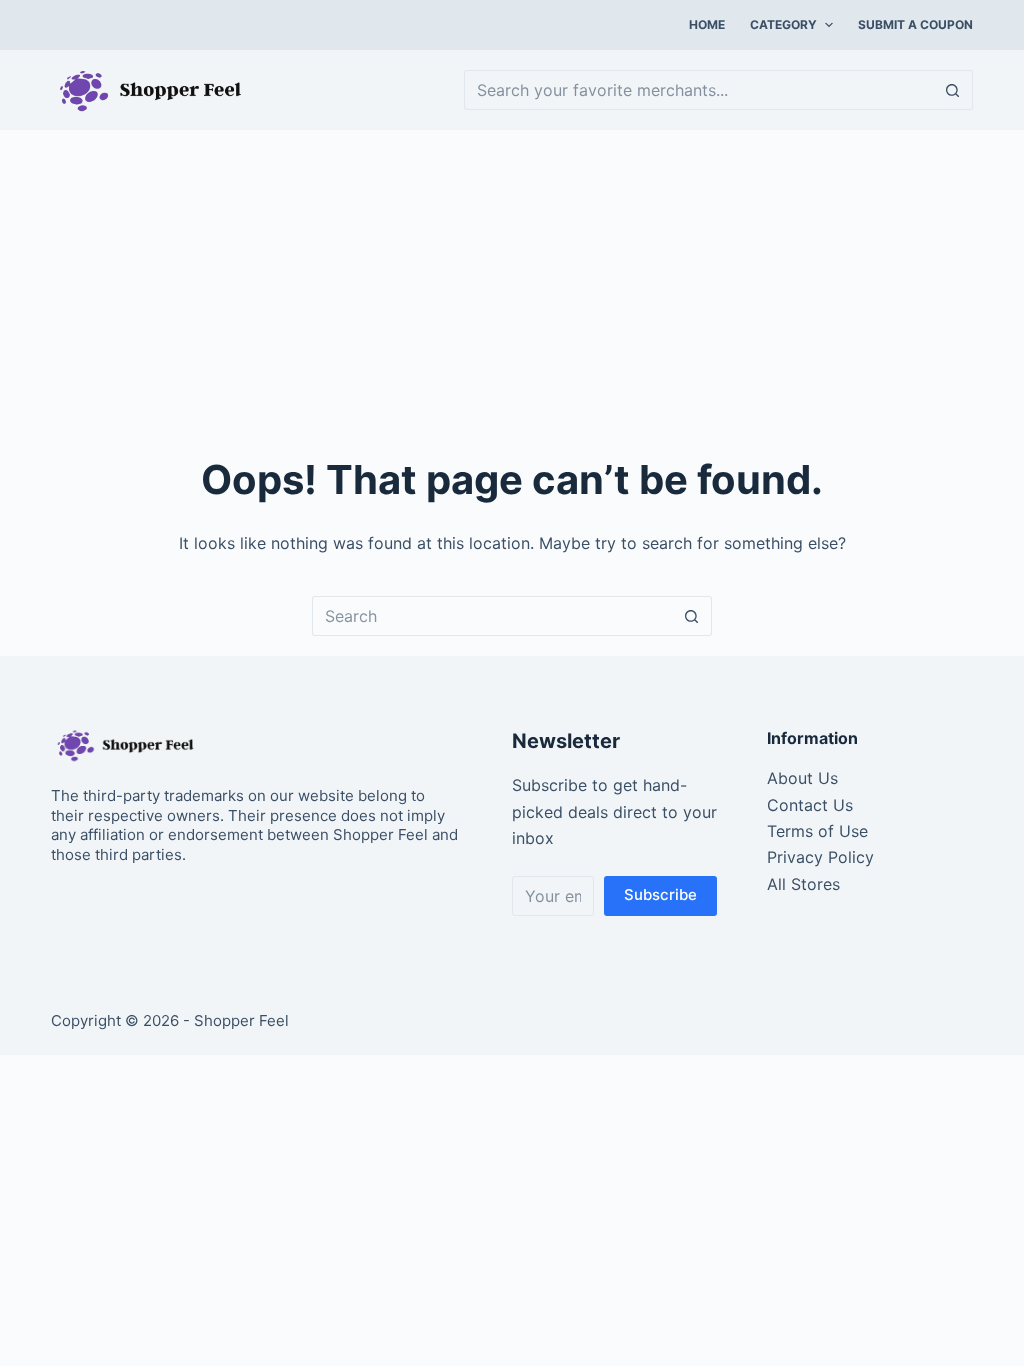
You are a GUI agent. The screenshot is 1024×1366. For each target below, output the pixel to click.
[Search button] (953, 90)
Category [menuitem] (783, 24)
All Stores (803, 884)
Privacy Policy (820, 857)
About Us (802, 778)
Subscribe (660, 894)
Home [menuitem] (707, 24)
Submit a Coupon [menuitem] (915, 24)
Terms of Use (817, 831)
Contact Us (810, 805)
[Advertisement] (512, 280)
